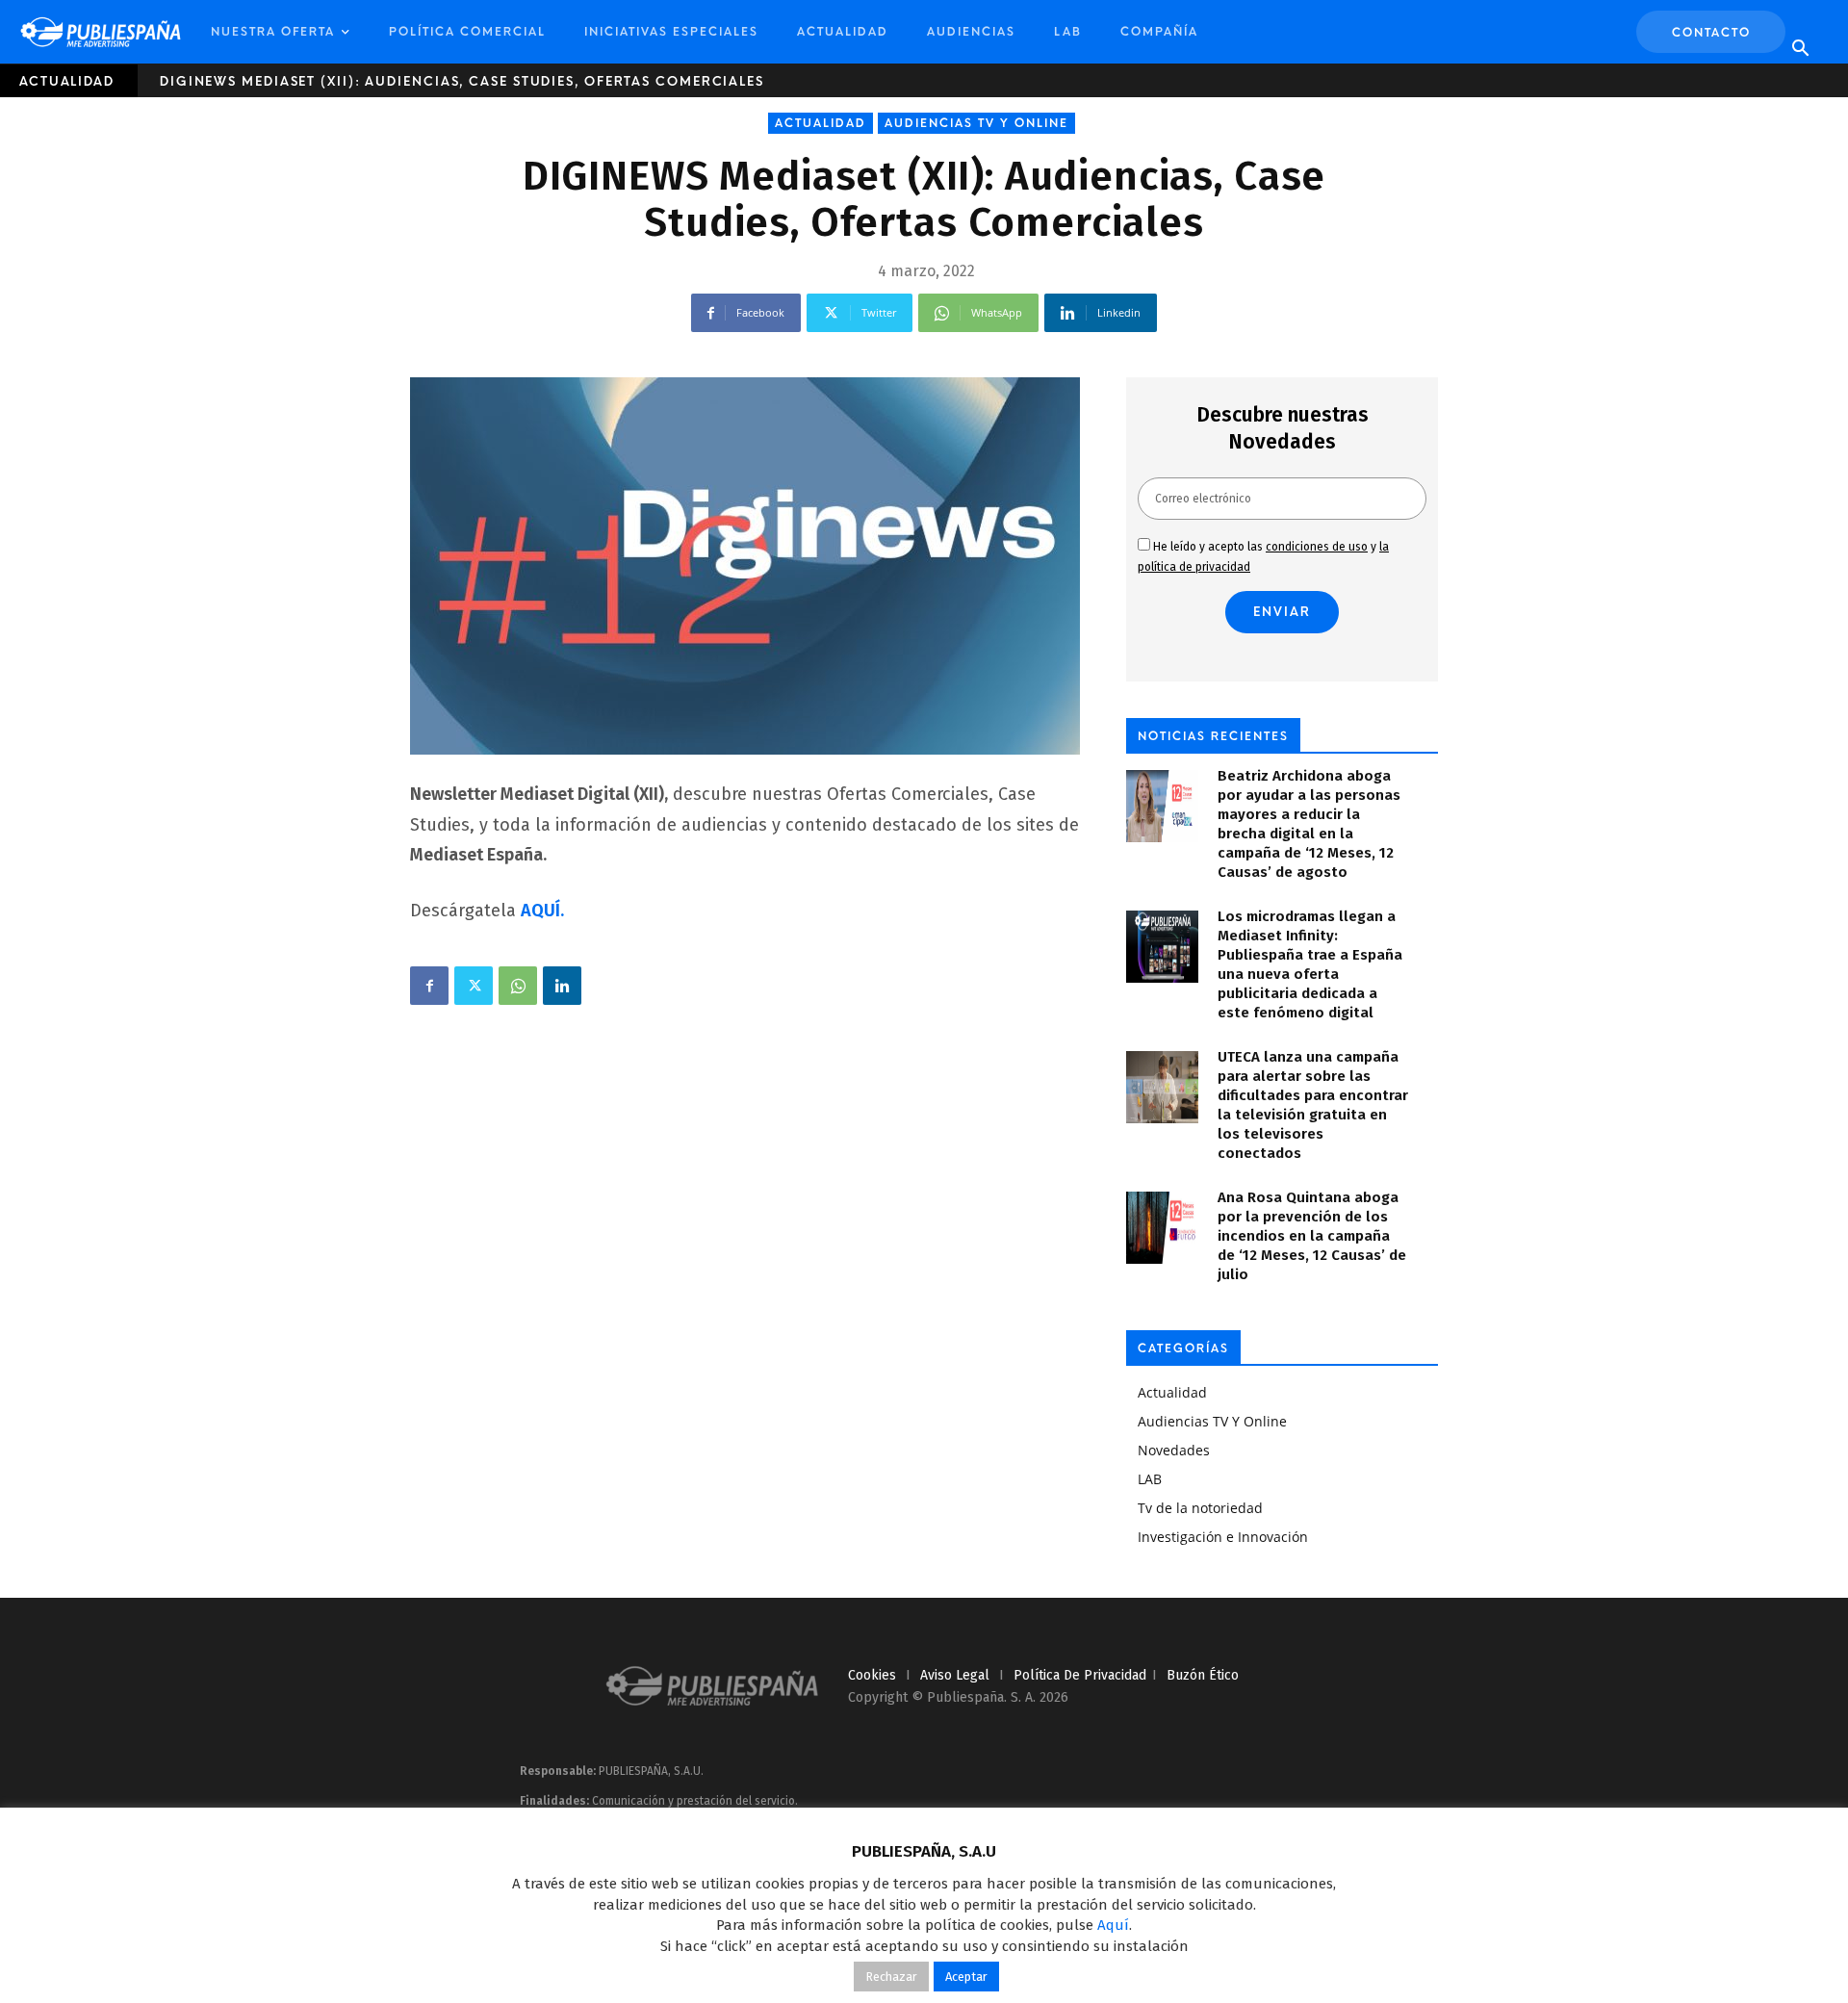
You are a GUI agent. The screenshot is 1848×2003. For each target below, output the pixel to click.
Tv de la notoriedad (1200, 1508)
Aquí (1113, 1925)
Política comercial (467, 32)
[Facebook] (429, 986)
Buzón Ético (1203, 1675)
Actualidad (843, 32)
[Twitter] (474, 986)
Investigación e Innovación (1223, 1537)
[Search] (1800, 49)
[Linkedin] (562, 986)
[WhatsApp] (518, 986)
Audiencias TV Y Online (976, 123)
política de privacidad (1080, 1675)
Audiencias (971, 32)
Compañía (1159, 32)
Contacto (1711, 33)
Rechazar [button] (891, 1977)
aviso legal (955, 1675)
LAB (1068, 32)
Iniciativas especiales (671, 32)
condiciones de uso (1317, 547)
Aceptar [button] (966, 1977)
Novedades (1174, 1450)
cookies (872, 1675)
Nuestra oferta (273, 32)
